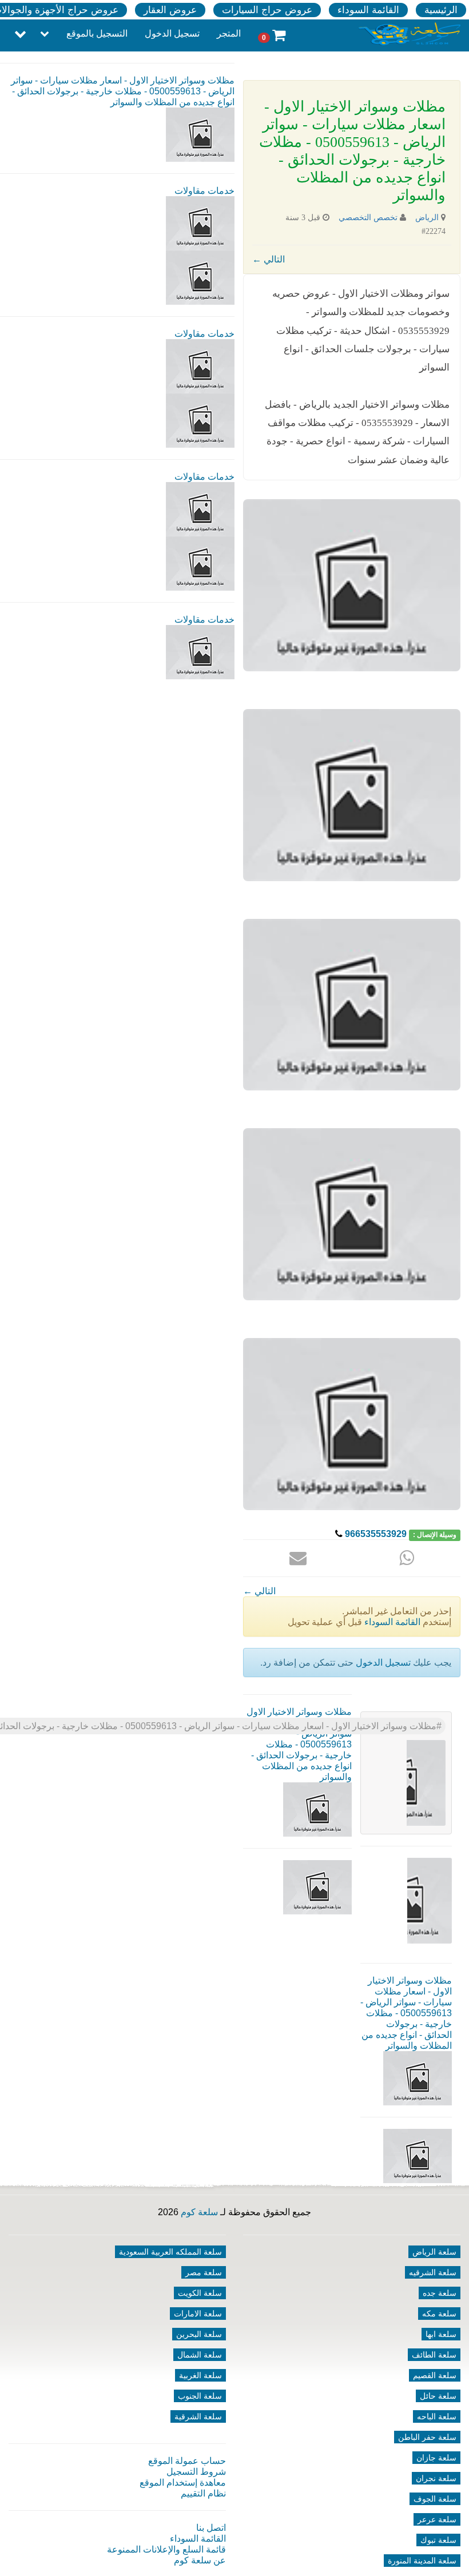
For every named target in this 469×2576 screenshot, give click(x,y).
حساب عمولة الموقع (187, 2461)
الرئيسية (441, 10)
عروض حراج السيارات (267, 10)
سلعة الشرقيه (433, 2272)
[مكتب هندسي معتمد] (200, 509)
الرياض (427, 218)
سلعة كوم (199, 2212)
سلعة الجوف (435, 2499)
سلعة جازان (436, 2458)
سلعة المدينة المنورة (422, 2561)
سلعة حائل (438, 2396)
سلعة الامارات (198, 2314)
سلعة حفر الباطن (427, 2437)
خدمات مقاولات (204, 191)
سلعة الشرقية (198, 2416)
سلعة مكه (439, 2314)
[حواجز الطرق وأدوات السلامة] (200, 366)
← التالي (269, 259)
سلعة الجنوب (200, 2396)
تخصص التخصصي (368, 218)
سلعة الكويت (200, 2293)
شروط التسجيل (196, 2472)
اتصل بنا (211, 2528)
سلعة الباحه (437, 2416)
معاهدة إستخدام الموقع (183, 2483)
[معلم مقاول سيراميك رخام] (200, 563)
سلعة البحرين (199, 2334)
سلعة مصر (204, 2272)
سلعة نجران (436, 2478)
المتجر (229, 33)
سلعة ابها (441, 2334)
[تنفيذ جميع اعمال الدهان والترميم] (200, 652)
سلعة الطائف (434, 2355)
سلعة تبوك (438, 2540)
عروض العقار (170, 10)
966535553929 (376, 1534)
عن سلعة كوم (200, 2560)
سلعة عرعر (437, 2519)
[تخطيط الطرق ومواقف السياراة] (200, 420)
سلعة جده (440, 2293)
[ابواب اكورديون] (200, 223)
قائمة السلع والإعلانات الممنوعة (166, 2549)
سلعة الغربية (200, 2375)
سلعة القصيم (435, 2375)
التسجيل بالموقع (97, 33)
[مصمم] (200, 277)
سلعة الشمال (200, 2355)
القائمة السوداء (368, 10)
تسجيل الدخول (172, 33)
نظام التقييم (203, 2493)
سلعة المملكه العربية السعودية (170, 2252)
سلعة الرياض (434, 2252)
